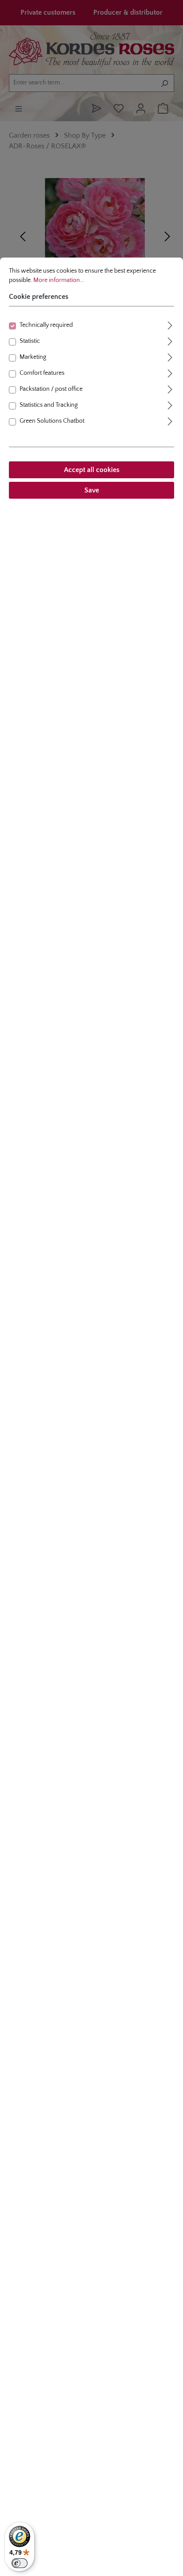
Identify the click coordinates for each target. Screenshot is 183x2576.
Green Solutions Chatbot (52, 421)
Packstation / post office (51, 389)
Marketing (33, 357)
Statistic (30, 341)
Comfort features (42, 373)
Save (92, 490)
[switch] (20, 2563)
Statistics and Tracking (49, 405)
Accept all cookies (92, 470)
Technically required (46, 325)
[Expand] (170, 324)
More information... (59, 280)
